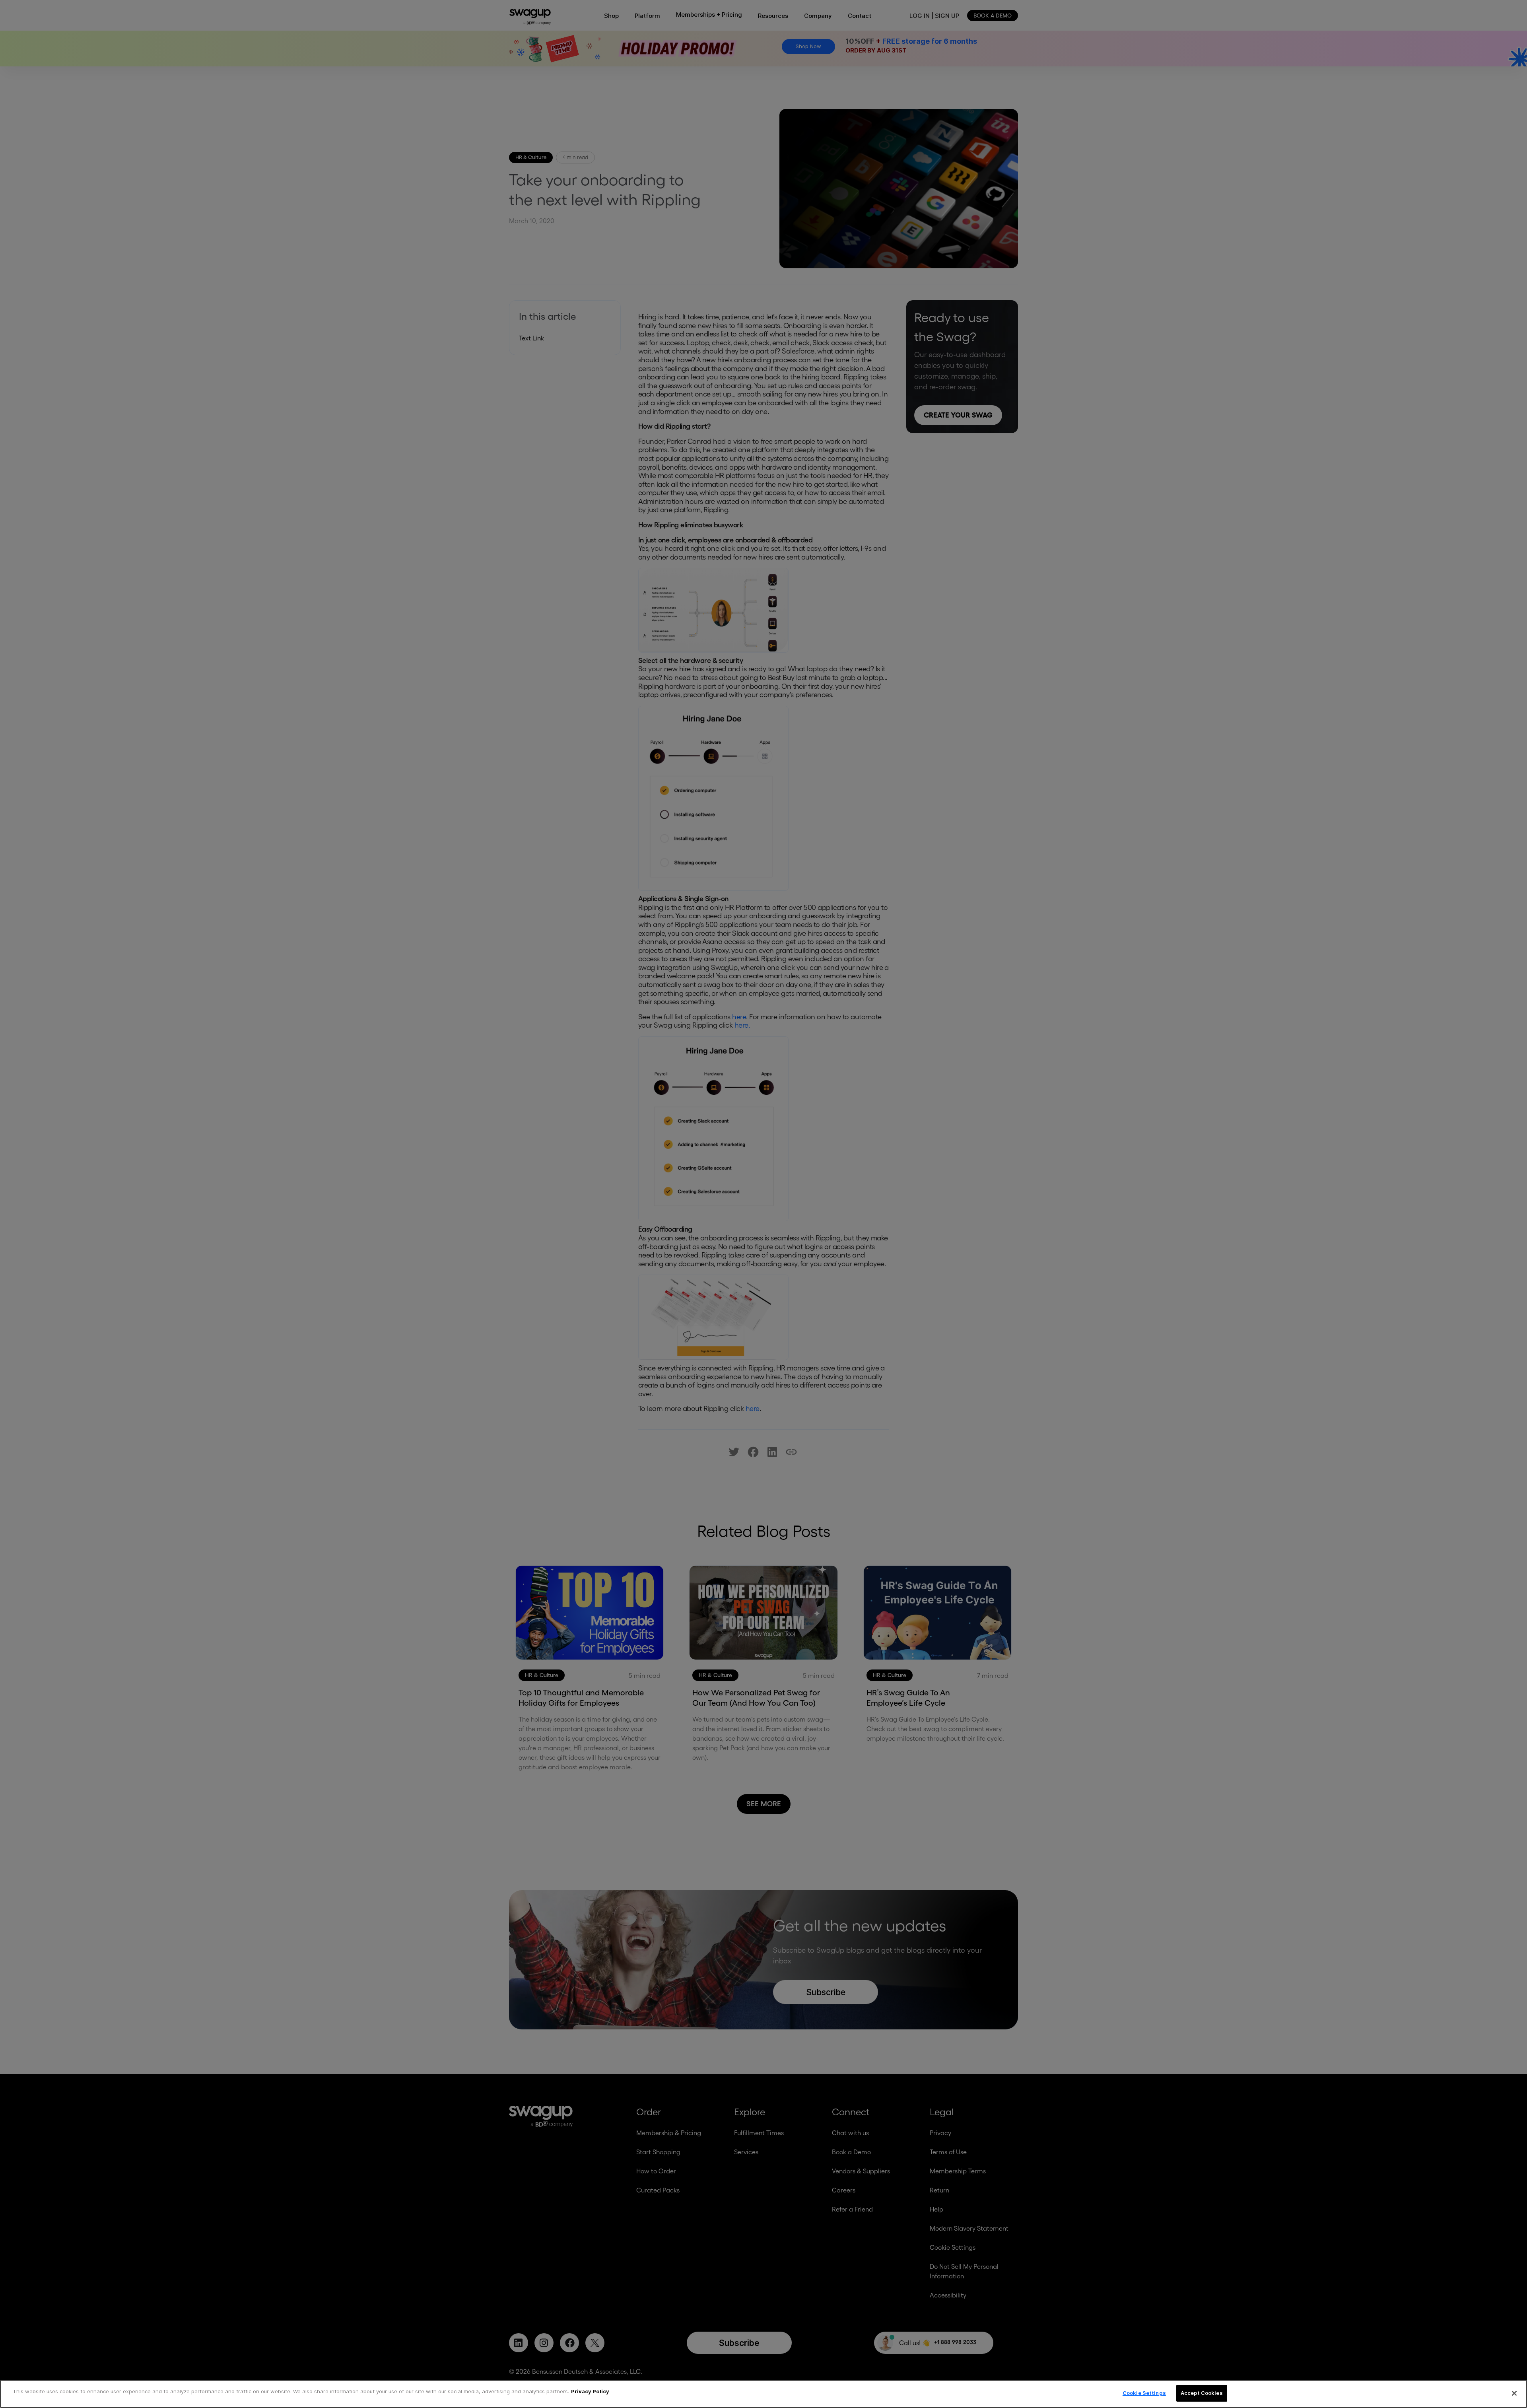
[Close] (1514, 2393)
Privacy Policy (590, 2391)
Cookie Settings (1144, 2393)
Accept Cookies (1202, 2393)
